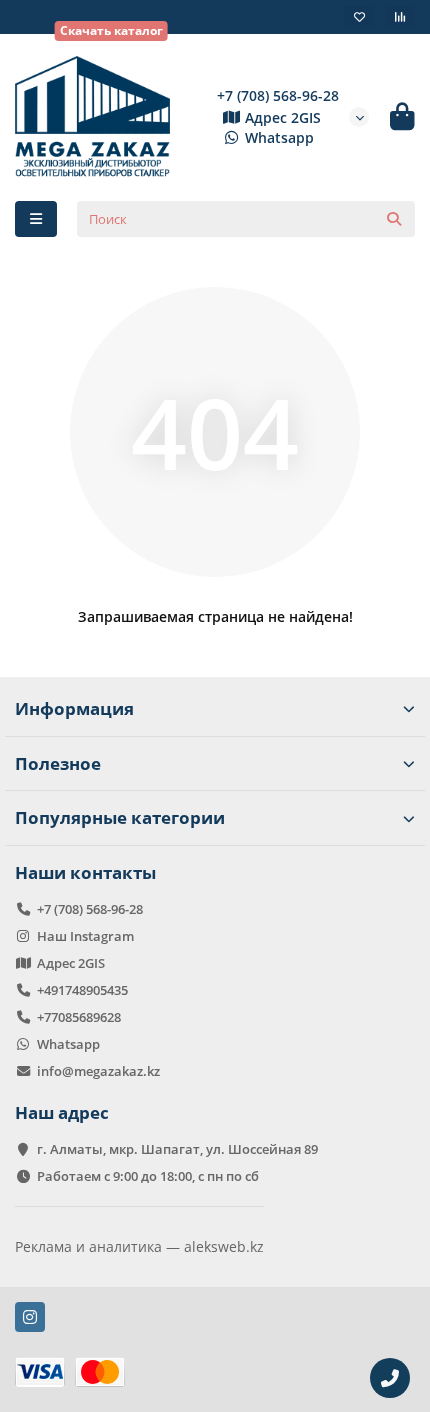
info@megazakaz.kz (98, 1071)
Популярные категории (120, 817)
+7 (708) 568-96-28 (278, 95)
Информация (74, 708)
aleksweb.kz (224, 1246)
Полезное (58, 763)
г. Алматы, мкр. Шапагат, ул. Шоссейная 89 (177, 1149)
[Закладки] (359, 17)
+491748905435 (82, 990)
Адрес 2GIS (283, 117)
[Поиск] (394, 219)
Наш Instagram (85, 936)
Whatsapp (279, 137)
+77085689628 (79, 1017)
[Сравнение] (400, 17)
